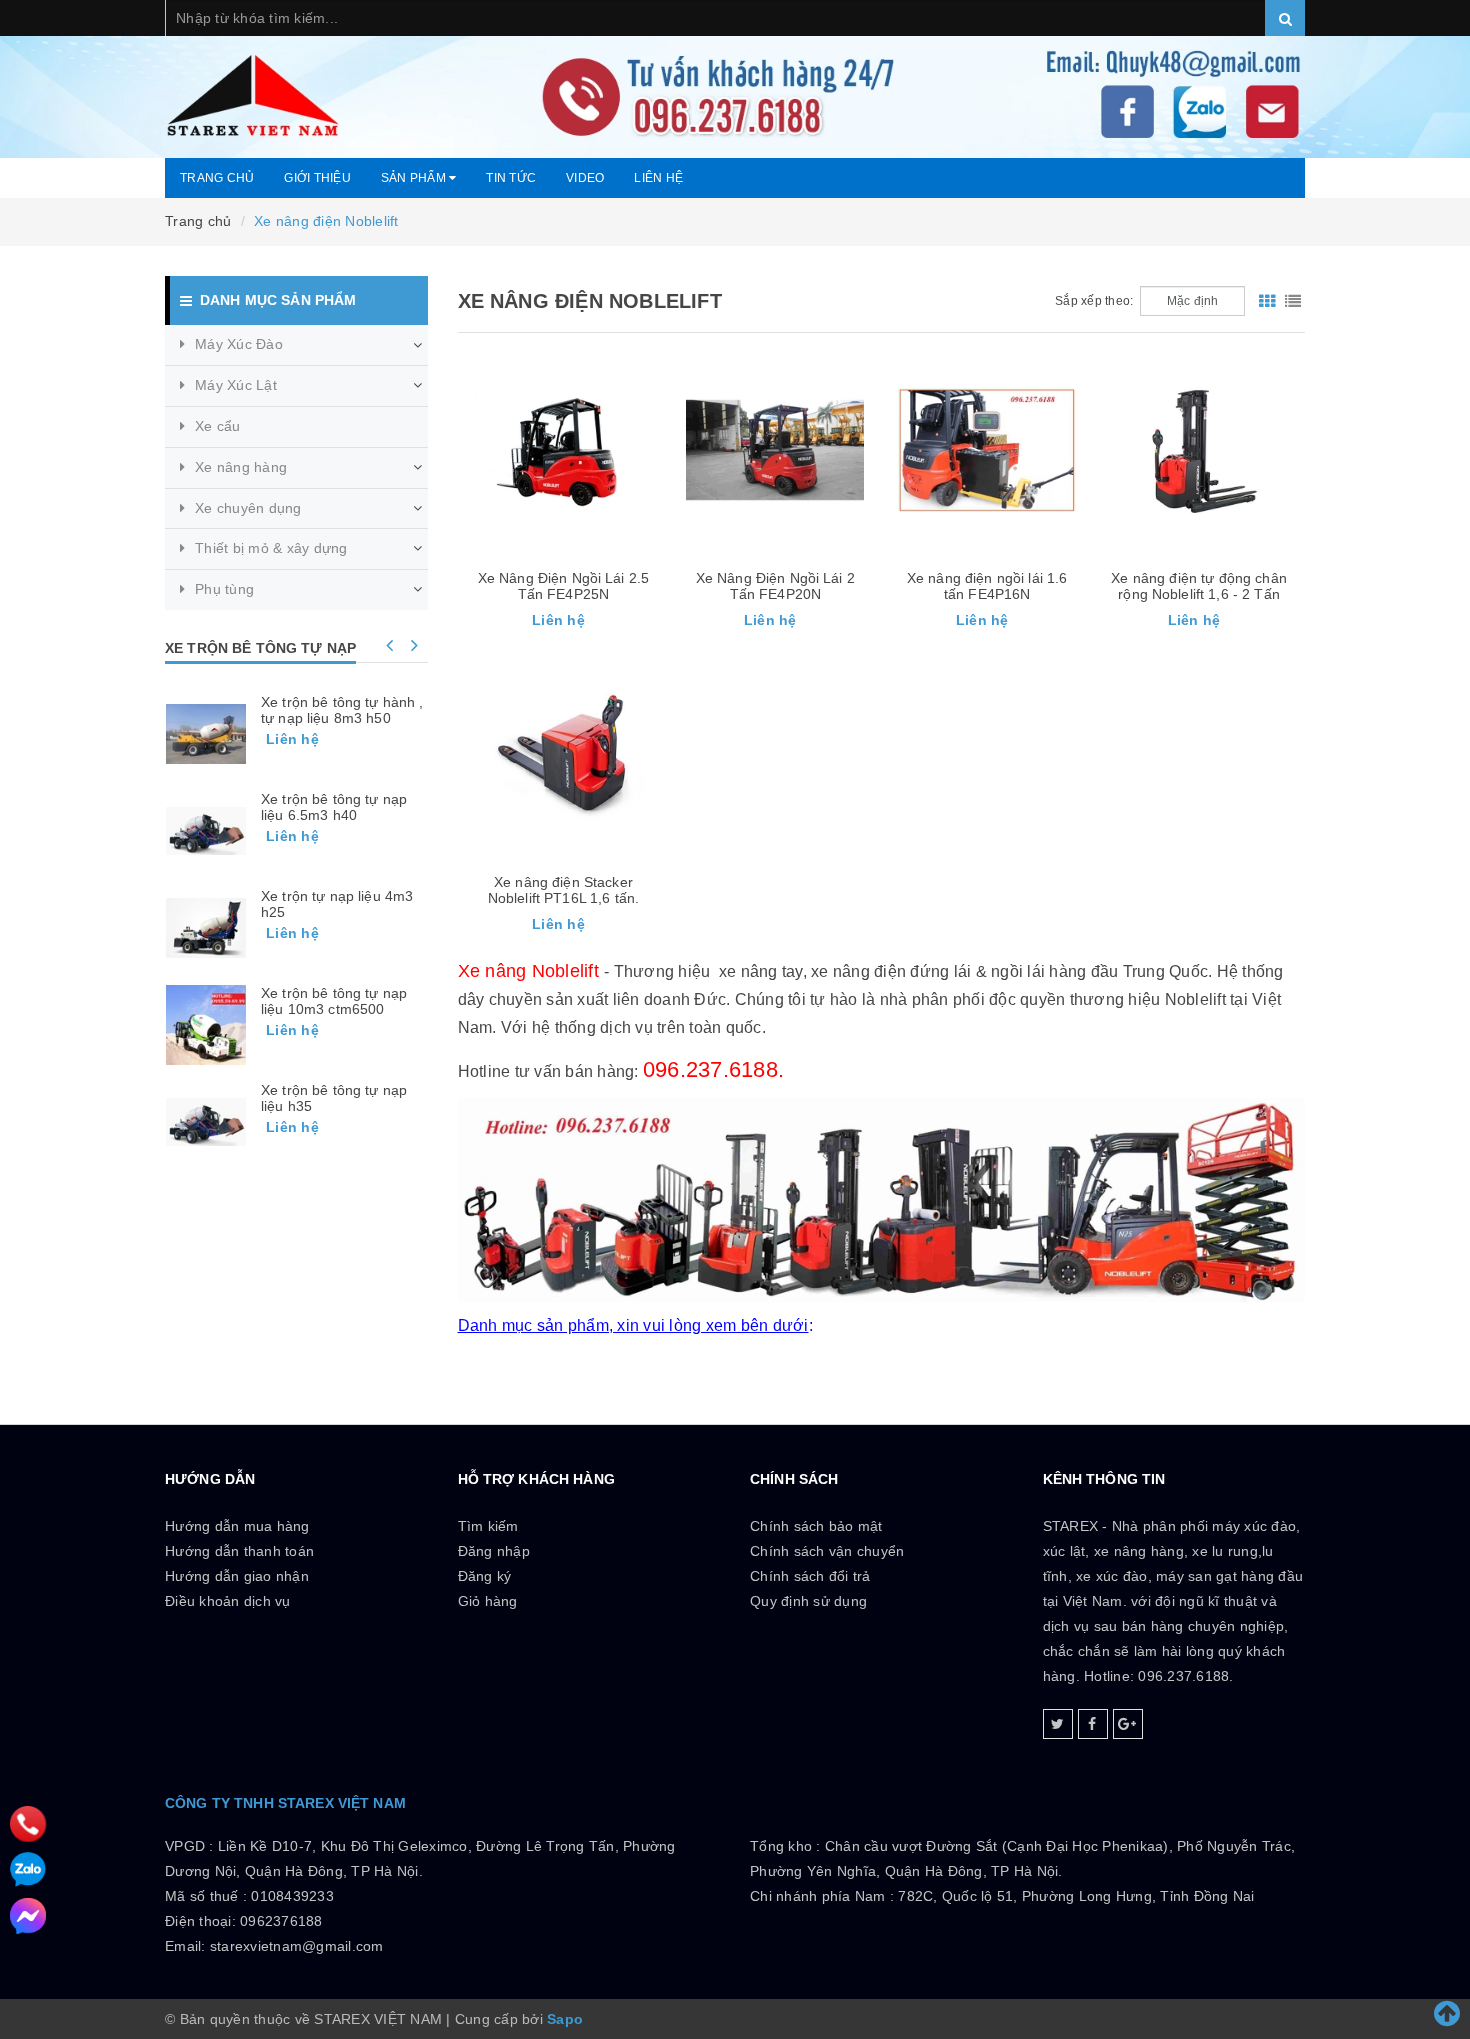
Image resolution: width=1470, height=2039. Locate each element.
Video (585, 178)
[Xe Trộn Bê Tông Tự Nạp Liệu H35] (206, 1122)
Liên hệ (658, 178)
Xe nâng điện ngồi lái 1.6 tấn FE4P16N (987, 586)
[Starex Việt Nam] (735, 79)
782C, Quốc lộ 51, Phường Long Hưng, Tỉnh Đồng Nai (1076, 1896)
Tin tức (511, 178)
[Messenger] (28, 1916)
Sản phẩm (415, 178)
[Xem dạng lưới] (1267, 301)
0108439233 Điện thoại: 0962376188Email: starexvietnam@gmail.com (274, 1921)
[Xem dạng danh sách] (1293, 301)
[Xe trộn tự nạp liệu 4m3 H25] (206, 928)
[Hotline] (28, 1823)
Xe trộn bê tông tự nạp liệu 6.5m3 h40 (334, 807)
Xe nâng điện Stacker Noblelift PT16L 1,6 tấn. (563, 890)
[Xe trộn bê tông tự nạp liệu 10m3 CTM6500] (206, 1025)
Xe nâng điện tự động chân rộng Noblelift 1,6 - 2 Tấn (1199, 586)
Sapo (565, 2019)
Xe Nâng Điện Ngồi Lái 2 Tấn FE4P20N (775, 586)
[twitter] (1058, 1724)
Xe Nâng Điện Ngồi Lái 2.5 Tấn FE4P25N (564, 586)
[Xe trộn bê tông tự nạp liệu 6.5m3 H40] (206, 831)
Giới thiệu (317, 178)
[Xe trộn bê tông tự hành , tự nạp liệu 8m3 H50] (206, 734)
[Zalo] (28, 1870)
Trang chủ (217, 178)
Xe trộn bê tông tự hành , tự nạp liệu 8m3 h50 (342, 710)
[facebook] (1093, 1724)
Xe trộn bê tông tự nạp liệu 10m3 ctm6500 (334, 1001)
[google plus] (1128, 1724)
